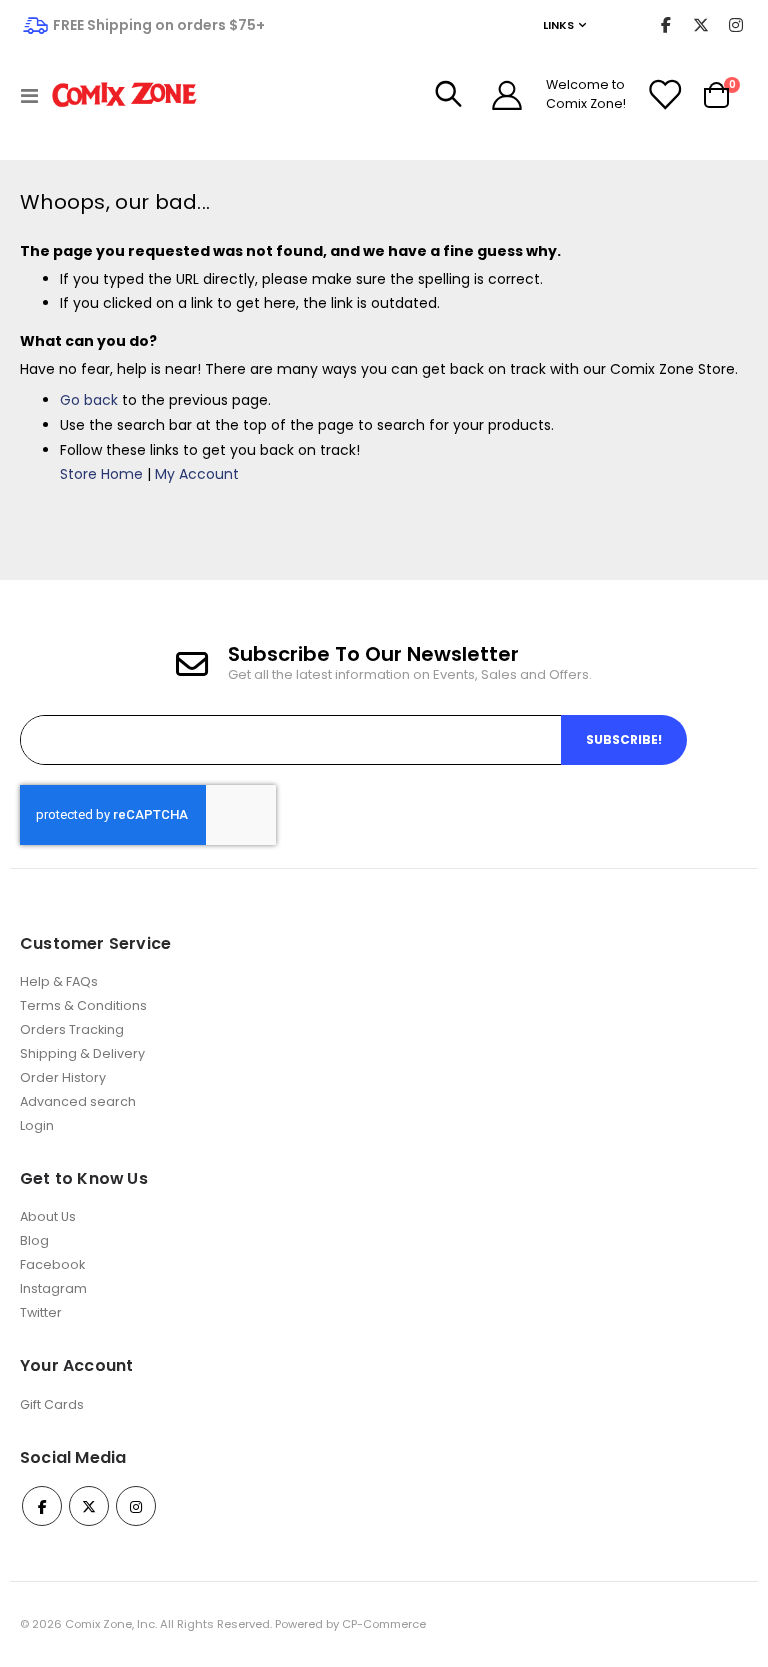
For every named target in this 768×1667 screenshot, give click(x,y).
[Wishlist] (664, 95)
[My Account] (507, 95)
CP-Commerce (384, 1624)
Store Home (101, 474)
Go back (89, 400)
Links (558, 25)
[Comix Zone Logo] (124, 95)
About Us (48, 1216)
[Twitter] (700, 25)
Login (37, 1125)
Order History (63, 1077)
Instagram (53, 1288)
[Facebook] (665, 25)
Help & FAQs (59, 981)
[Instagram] (735, 25)
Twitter (41, 1312)
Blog (34, 1240)
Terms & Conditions (83, 1005)
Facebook (52, 1264)
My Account (197, 474)
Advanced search (78, 1101)
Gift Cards (52, 1404)
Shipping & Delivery (82, 1053)
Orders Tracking (72, 1029)
